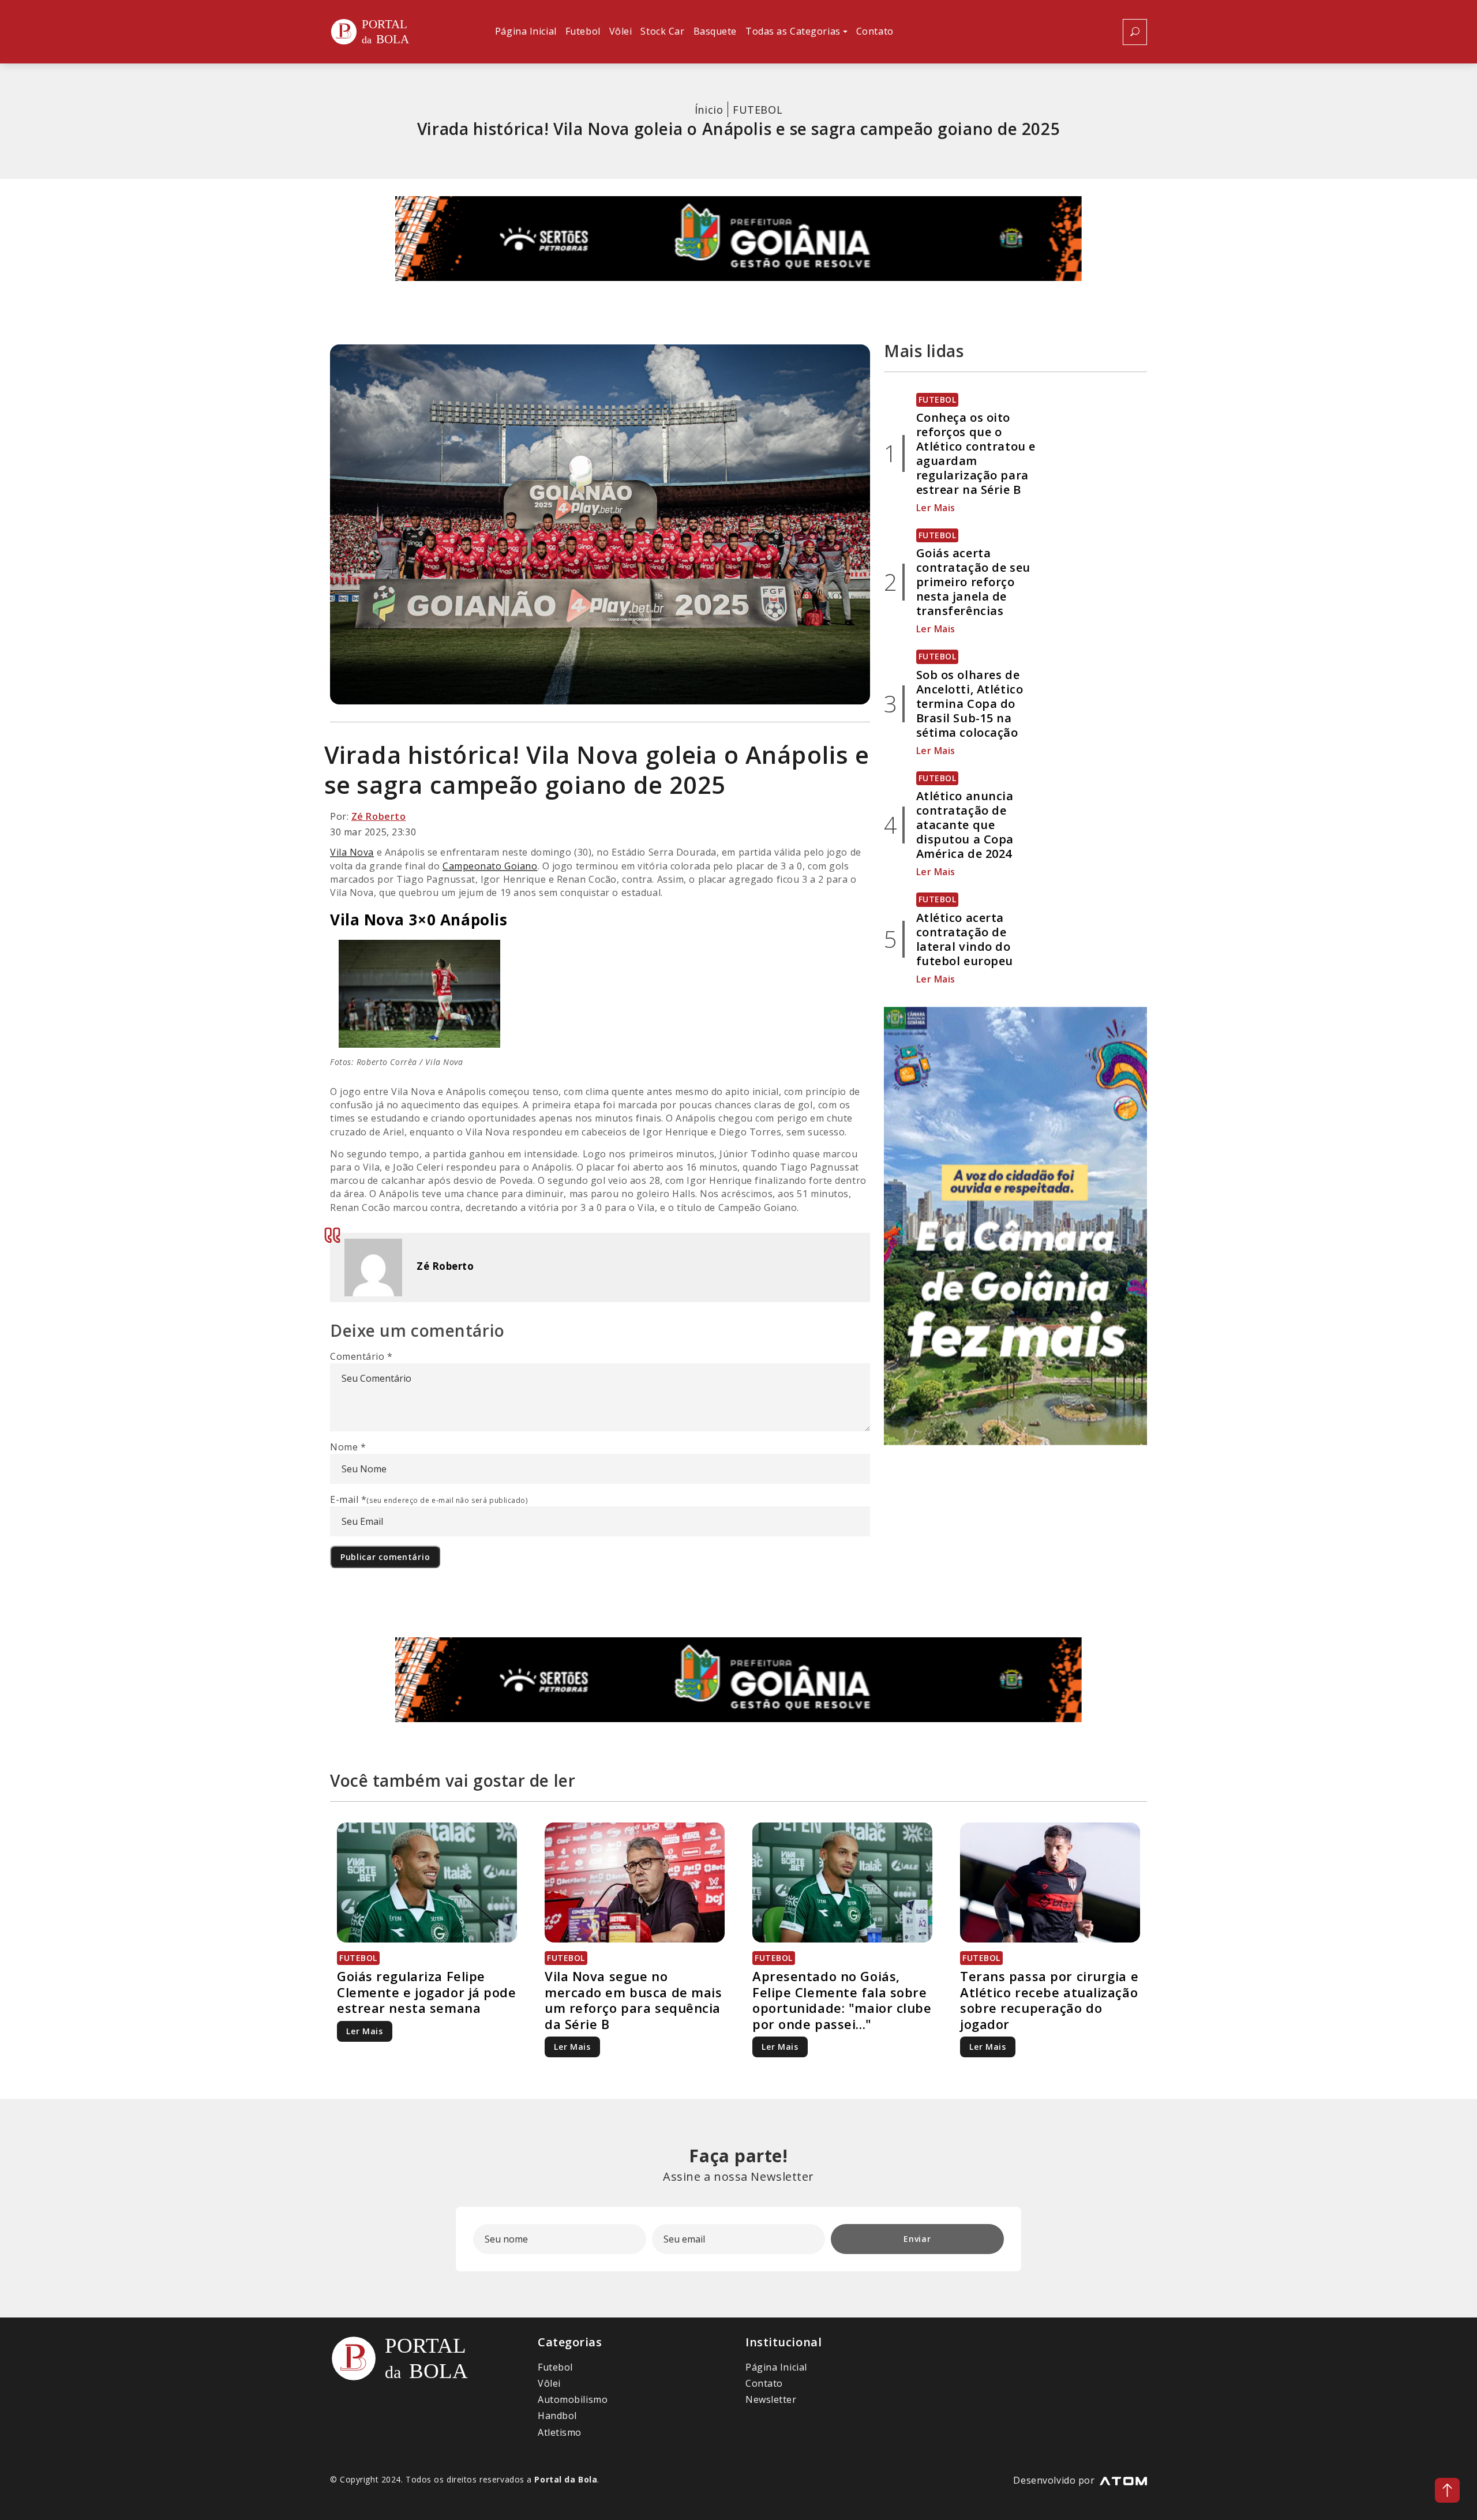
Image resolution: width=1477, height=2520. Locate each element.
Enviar (917, 2239)
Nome (348, 1447)
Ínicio (709, 110)
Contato (764, 2383)
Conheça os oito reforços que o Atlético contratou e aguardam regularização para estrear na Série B (976, 453)
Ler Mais (936, 508)
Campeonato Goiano (490, 866)
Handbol (557, 2416)
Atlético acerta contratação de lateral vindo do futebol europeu (965, 939)
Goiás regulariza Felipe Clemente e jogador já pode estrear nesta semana (427, 1992)
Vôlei (549, 2383)
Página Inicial (776, 2367)
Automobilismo (573, 2399)
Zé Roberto (379, 816)
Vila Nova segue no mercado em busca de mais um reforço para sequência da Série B (633, 2000)
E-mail (429, 1499)
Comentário (361, 1356)
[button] (796, 32)
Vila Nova (352, 852)
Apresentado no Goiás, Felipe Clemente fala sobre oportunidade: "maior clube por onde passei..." (842, 2000)
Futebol (555, 2367)
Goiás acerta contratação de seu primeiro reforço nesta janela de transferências (973, 582)
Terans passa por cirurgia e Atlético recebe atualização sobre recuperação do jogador (1049, 2000)
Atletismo (560, 2432)
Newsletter (771, 2399)
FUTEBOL (758, 110)
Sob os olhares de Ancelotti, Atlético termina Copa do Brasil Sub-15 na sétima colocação (970, 704)
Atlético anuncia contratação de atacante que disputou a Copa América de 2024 (965, 825)
